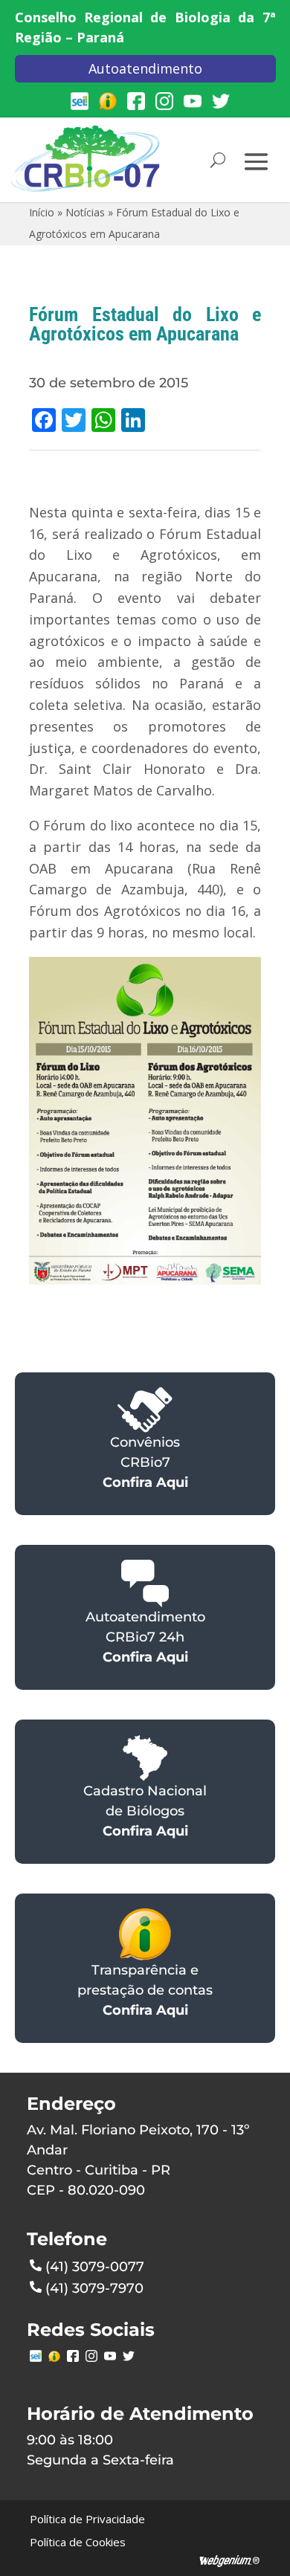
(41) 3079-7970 (94, 2288)
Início (42, 212)
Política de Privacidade (87, 2519)
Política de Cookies (78, 2542)
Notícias (85, 212)
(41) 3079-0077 (95, 2267)
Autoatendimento (145, 68)
